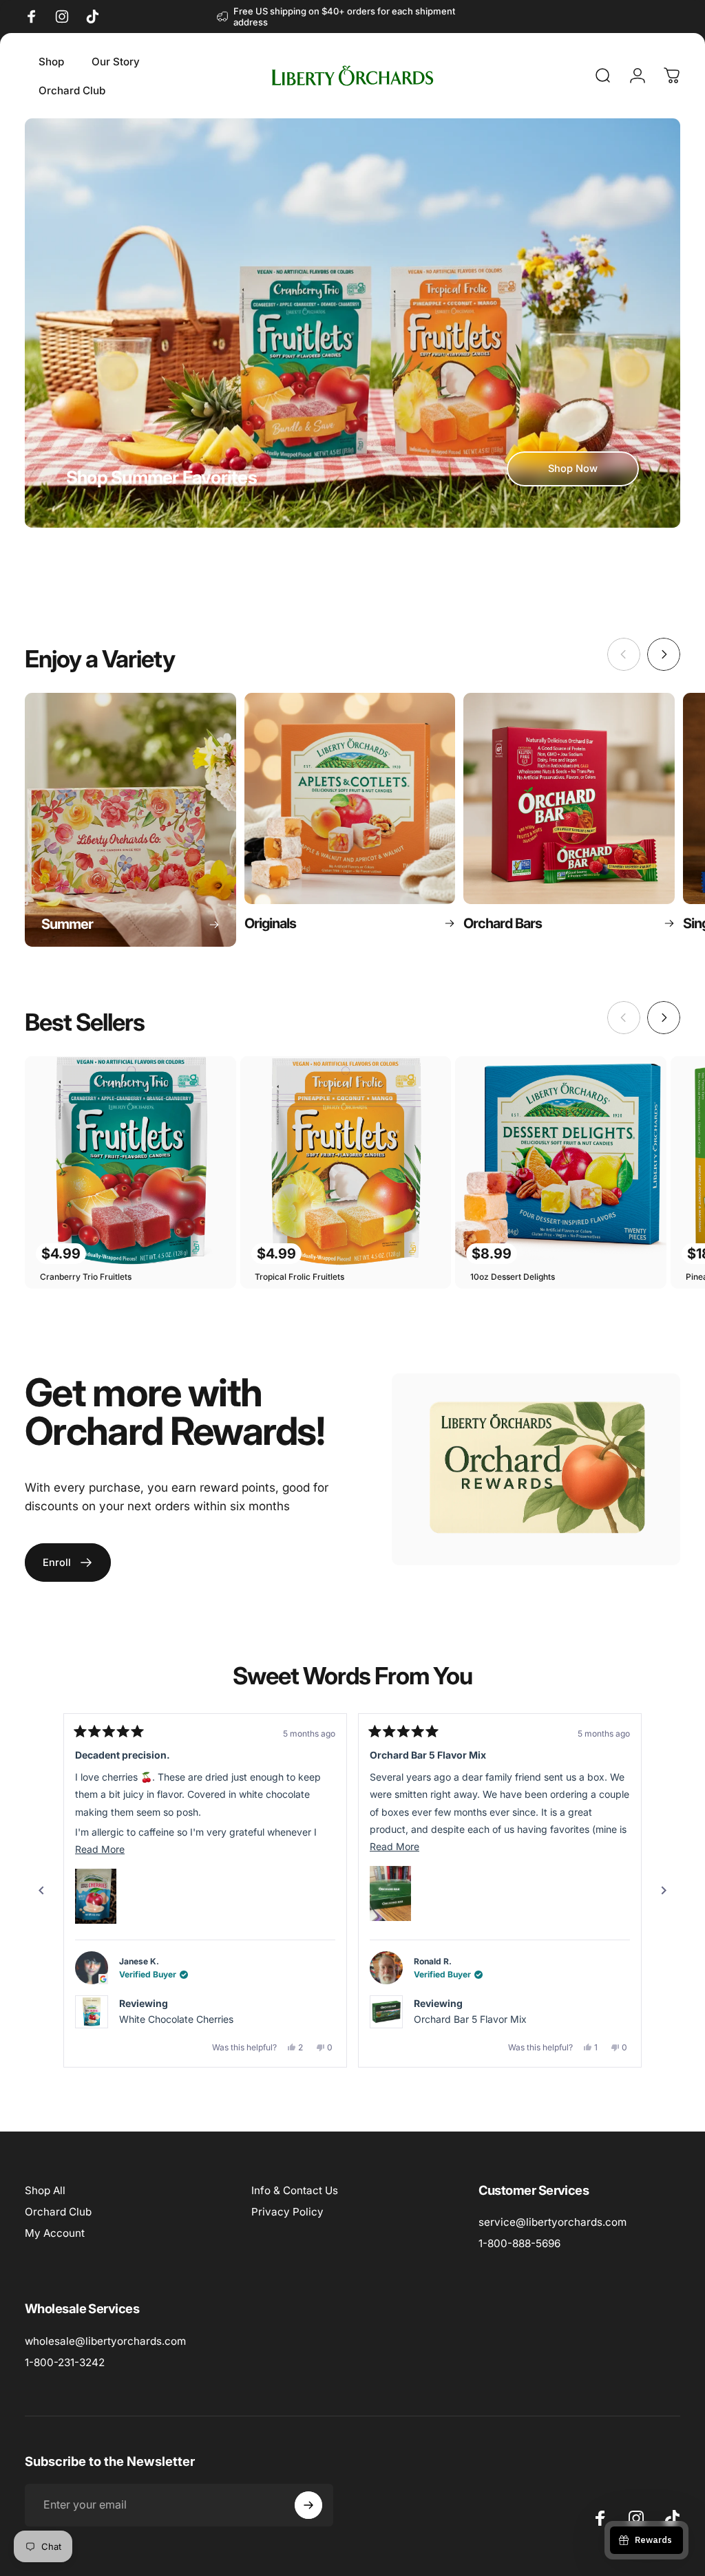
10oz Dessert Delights (513, 1277)
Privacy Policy (287, 2212)
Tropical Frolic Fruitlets (299, 1277)
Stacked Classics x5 (459, 2019)
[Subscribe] (308, 2505)
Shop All (45, 2190)
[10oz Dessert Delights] (561, 1162)
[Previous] (41, 1891)
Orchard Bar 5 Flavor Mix (176, 2019)
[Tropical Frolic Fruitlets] (346, 1162)
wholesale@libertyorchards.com (105, 2341)
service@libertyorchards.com (553, 2222)
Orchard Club (58, 2212)
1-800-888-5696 (519, 2243)
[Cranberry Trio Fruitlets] (130, 1162)
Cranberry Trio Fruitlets (86, 1277)
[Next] (664, 654)
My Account (55, 2233)
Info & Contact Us (295, 2190)
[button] (96, 1893)
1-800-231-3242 (65, 2362)
